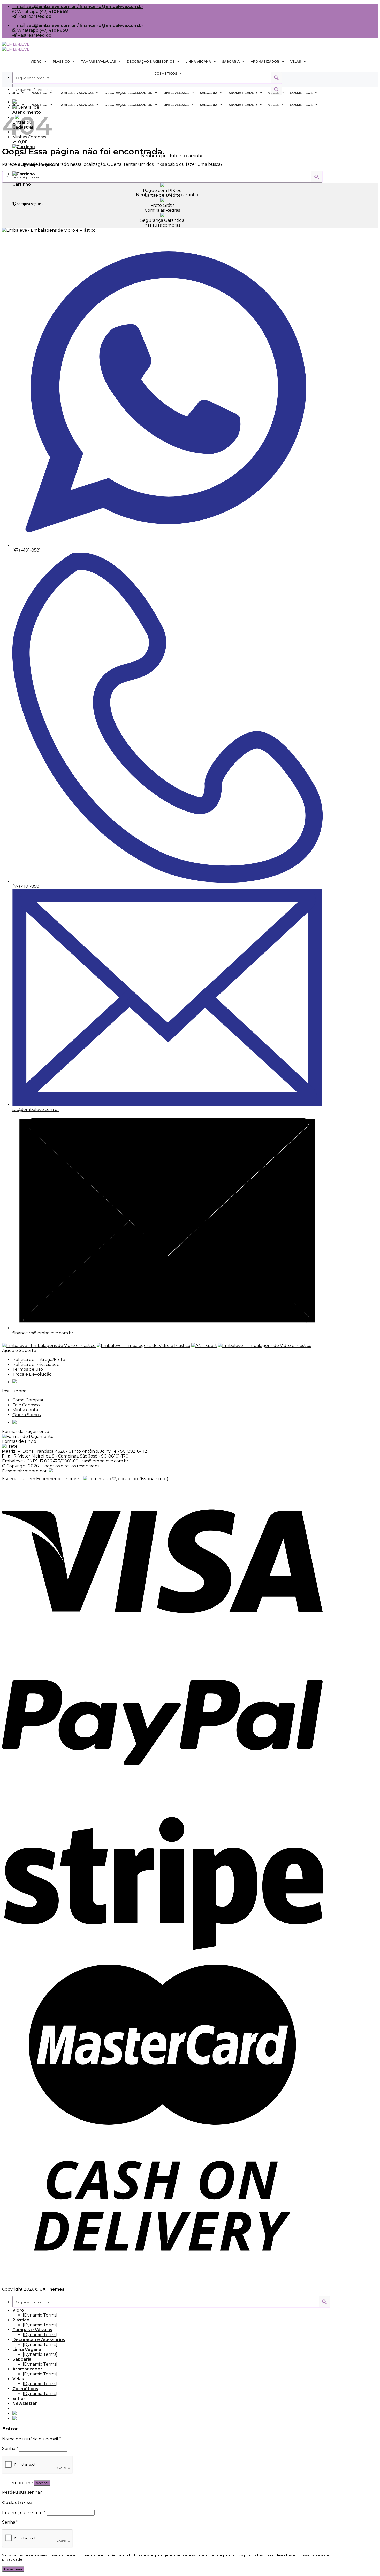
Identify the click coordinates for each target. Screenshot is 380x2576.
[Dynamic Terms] (40, 2315)
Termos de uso (28, 1369)
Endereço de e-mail (24, 2513)
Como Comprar (28, 1400)
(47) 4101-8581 (27, 550)
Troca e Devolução (32, 1374)
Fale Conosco (26, 1405)
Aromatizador (27, 2369)
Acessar (42, 2483)
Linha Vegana (27, 2349)
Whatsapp (43, 11)
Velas (18, 2379)
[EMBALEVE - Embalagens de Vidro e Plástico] (16, 47)
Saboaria (22, 2359)
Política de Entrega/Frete (39, 1360)
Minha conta (25, 1410)
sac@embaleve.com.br (36, 1110)
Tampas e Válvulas (32, 2330)
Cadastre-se (13, 2569)
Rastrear (34, 16)
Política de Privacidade (36, 1364)
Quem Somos (26, 1415)
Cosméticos (25, 2389)
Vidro (18, 2310)
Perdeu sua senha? (22, 2492)
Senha (10, 2449)
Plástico (21, 2320)
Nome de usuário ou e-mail (32, 2439)
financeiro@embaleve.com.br (43, 1333)
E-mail (78, 7)
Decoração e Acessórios (39, 2340)
